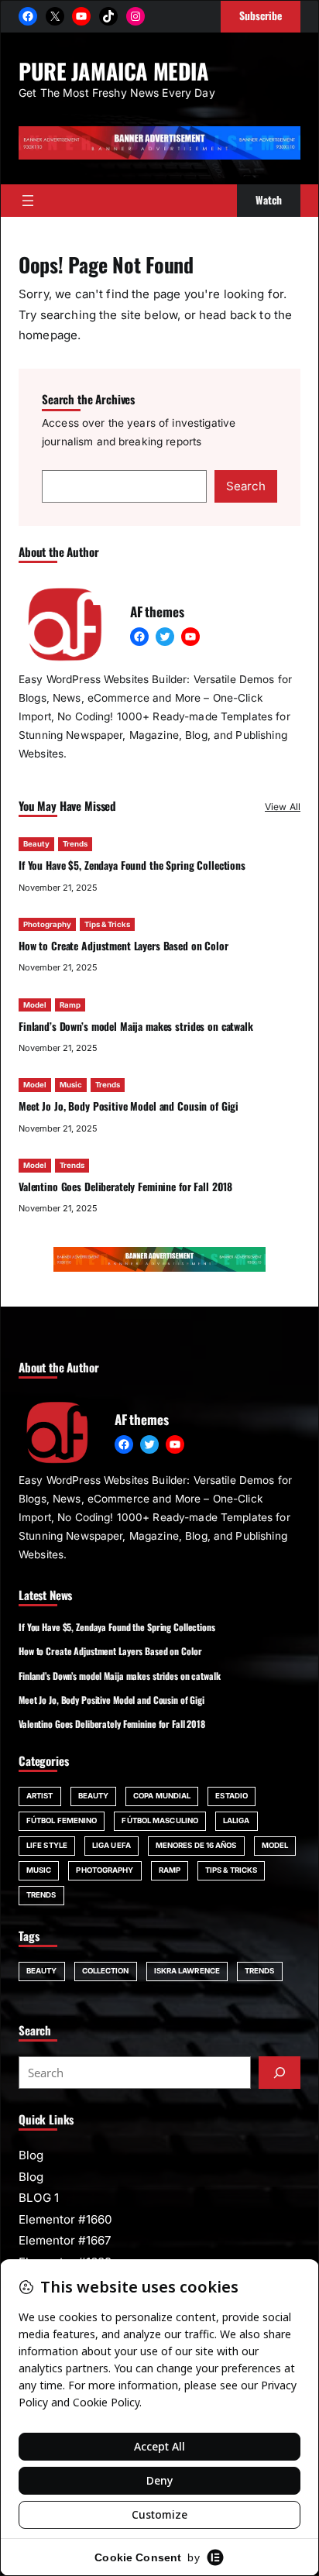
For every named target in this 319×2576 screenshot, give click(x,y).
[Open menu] (28, 201)
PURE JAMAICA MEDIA (113, 70)
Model (35, 1005)
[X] (55, 16)
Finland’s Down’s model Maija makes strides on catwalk (136, 1026)
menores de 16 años (196, 1845)
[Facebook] (28, 16)
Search (246, 486)
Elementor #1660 (65, 2219)
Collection (106, 1971)
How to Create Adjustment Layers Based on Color (123, 946)
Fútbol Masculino (160, 1820)
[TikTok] (108, 16)
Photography (47, 924)
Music (71, 1085)
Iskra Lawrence (187, 1971)
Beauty (36, 844)
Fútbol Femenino (62, 1820)
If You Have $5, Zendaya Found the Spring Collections (132, 865)
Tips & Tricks (107, 924)
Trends (75, 844)
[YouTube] (81, 16)
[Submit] (280, 2073)
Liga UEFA (111, 1845)
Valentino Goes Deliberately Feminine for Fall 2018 (125, 1187)
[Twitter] (165, 637)
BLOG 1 (39, 2198)
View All (283, 807)
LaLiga (237, 1820)
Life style (47, 1845)
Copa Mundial (162, 1796)
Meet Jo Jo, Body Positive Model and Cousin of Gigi (129, 1106)
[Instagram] (135, 16)
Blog (31, 2155)
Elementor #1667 (65, 2240)
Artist (40, 1796)
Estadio (232, 1796)
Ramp (70, 1005)
